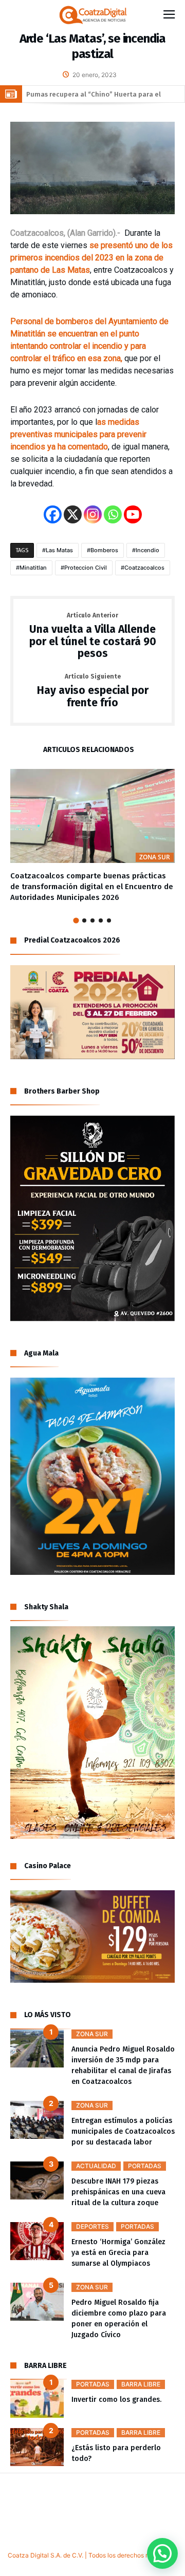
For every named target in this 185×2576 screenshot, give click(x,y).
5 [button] (109, 920)
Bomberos (104, 550)
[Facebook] (53, 514)
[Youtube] (133, 514)
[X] (73, 514)
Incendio (147, 550)
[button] (162, 2553)
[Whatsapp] (113, 514)
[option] (92, 836)
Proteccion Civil (86, 568)
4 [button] (101, 920)
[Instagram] (93, 514)
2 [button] (84, 920)
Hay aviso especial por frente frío (93, 691)
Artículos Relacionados (89, 750)
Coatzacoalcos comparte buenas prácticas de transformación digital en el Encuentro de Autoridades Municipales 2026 (92, 887)
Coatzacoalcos (144, 568)
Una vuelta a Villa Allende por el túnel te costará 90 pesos (93, 636)
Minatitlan (33, 568)
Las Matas (59, 550)
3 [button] (92, 920)
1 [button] (76, 921)
